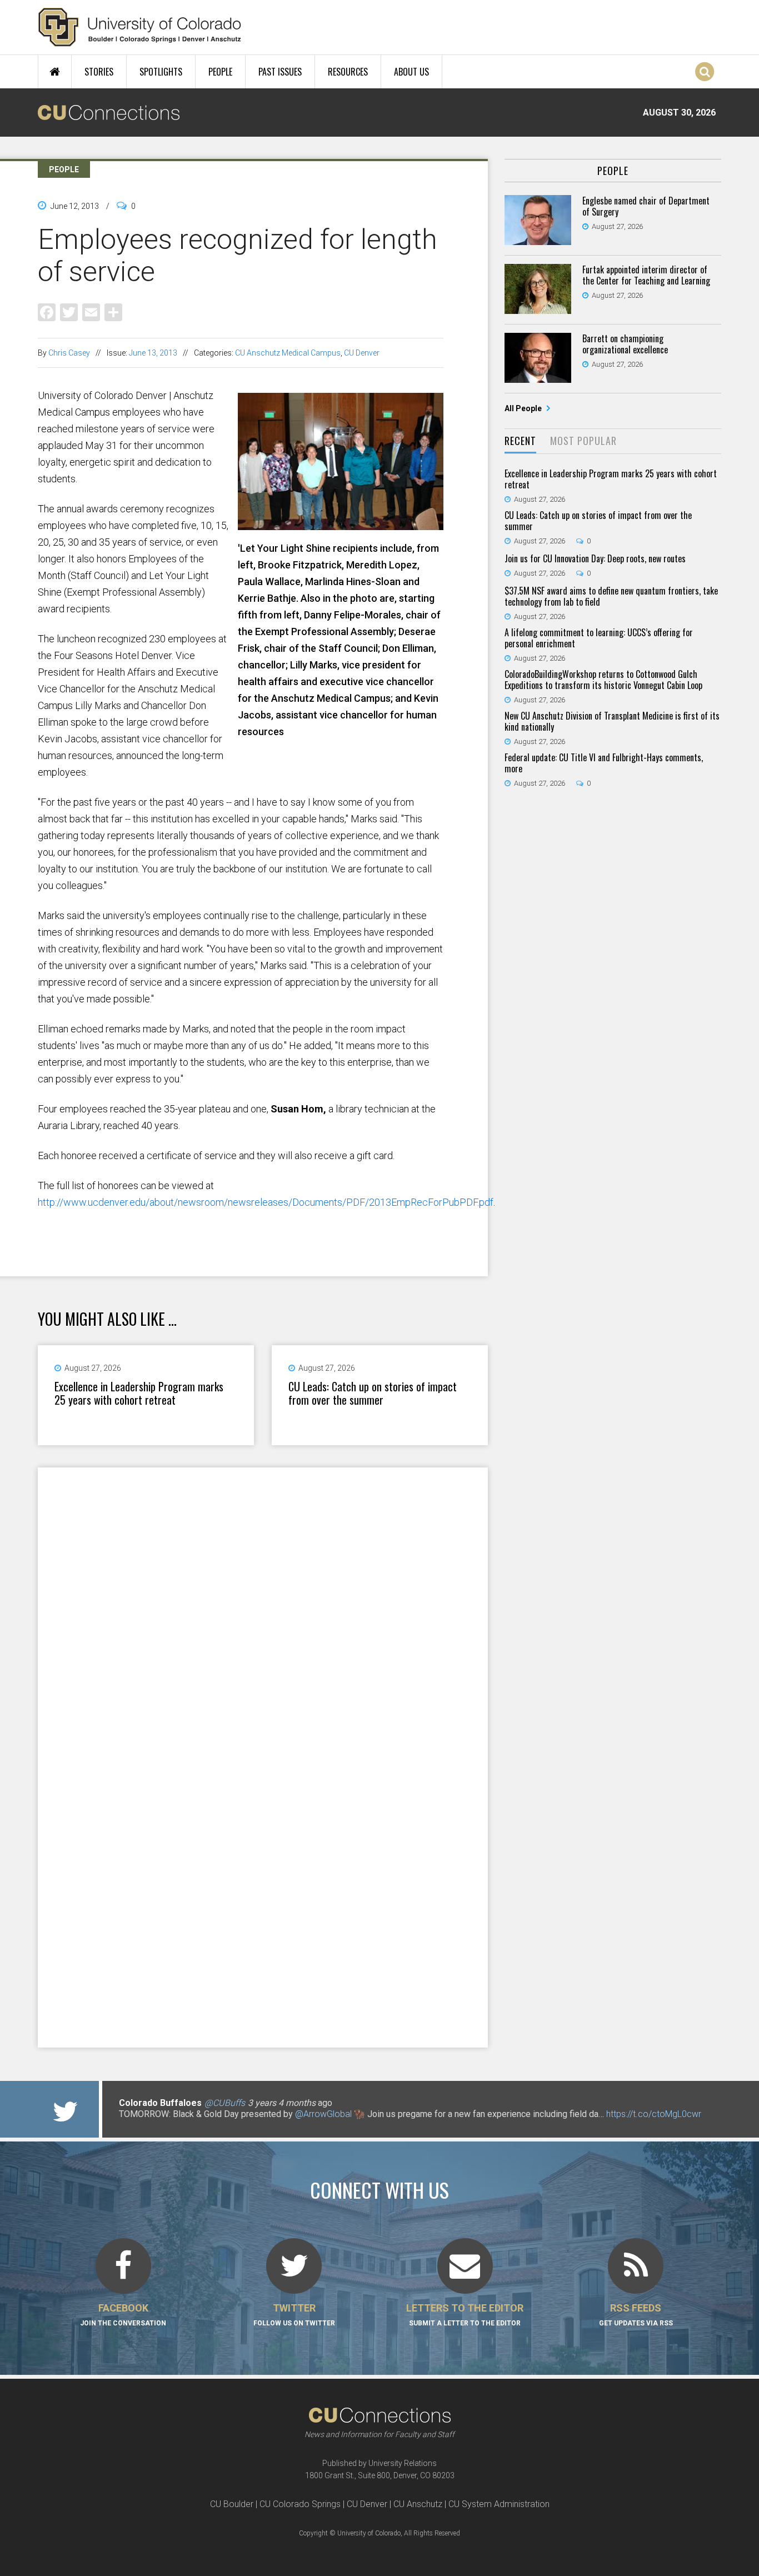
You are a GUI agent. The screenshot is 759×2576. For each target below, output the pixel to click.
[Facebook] (47, 311)
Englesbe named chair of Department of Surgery (646, 206)
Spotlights (161, 72)
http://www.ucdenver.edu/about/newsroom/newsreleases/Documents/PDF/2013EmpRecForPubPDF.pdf (266, 1202)
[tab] (520, 441)
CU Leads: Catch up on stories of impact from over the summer (373, 1393)
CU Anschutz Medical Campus (288, 353)
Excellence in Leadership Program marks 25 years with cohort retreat (139, 1393)
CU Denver (362, 353)
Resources (348, 72)
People (220, 72)
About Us (411, 72)
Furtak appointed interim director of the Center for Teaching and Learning (646, 275)
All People (524, 408)
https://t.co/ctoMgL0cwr (654, 2114)
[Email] (91, 311)
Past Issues (280, 72)
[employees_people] (341, 526)
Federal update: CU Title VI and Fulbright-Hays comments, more (604, 763)
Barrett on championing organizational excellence (625, 344)
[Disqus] (263, 1612)
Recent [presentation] (520, 441)
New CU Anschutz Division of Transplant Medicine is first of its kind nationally (612, 721)
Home (55, 72)
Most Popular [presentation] (583, 441)
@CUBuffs (225, 2103)
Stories (99, 72)
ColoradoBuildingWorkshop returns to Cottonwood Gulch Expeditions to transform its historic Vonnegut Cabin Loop (603, 680)
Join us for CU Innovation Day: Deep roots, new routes (595, 558)
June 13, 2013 (153, 353)
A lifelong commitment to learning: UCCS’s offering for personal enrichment (599, 638)
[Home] (140, 27)
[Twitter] (69, 311)
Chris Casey (69, 353)
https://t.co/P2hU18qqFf (166, 2125)
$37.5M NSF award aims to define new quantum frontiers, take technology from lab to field (611, 596)
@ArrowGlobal (323, 2114)
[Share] (113, 311)
